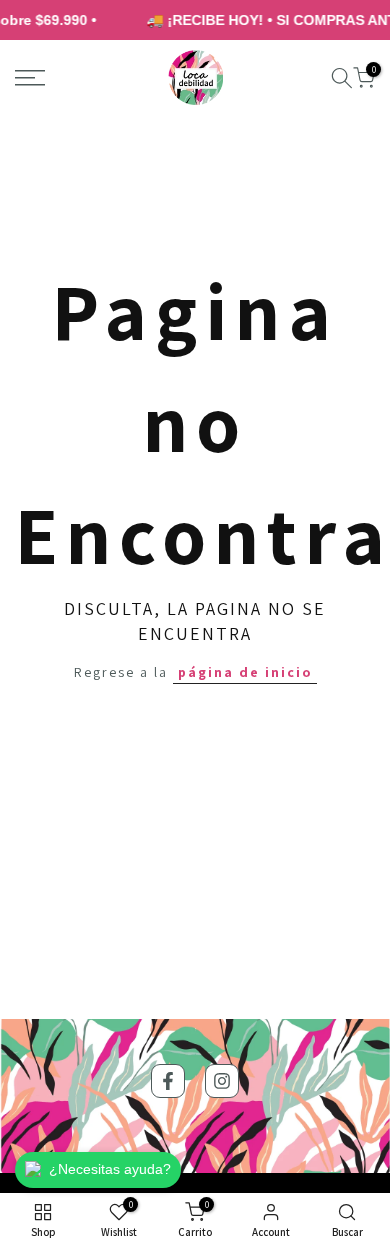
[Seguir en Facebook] (168, 1081)
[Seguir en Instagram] (222, 1081)
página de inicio (245, 672)
